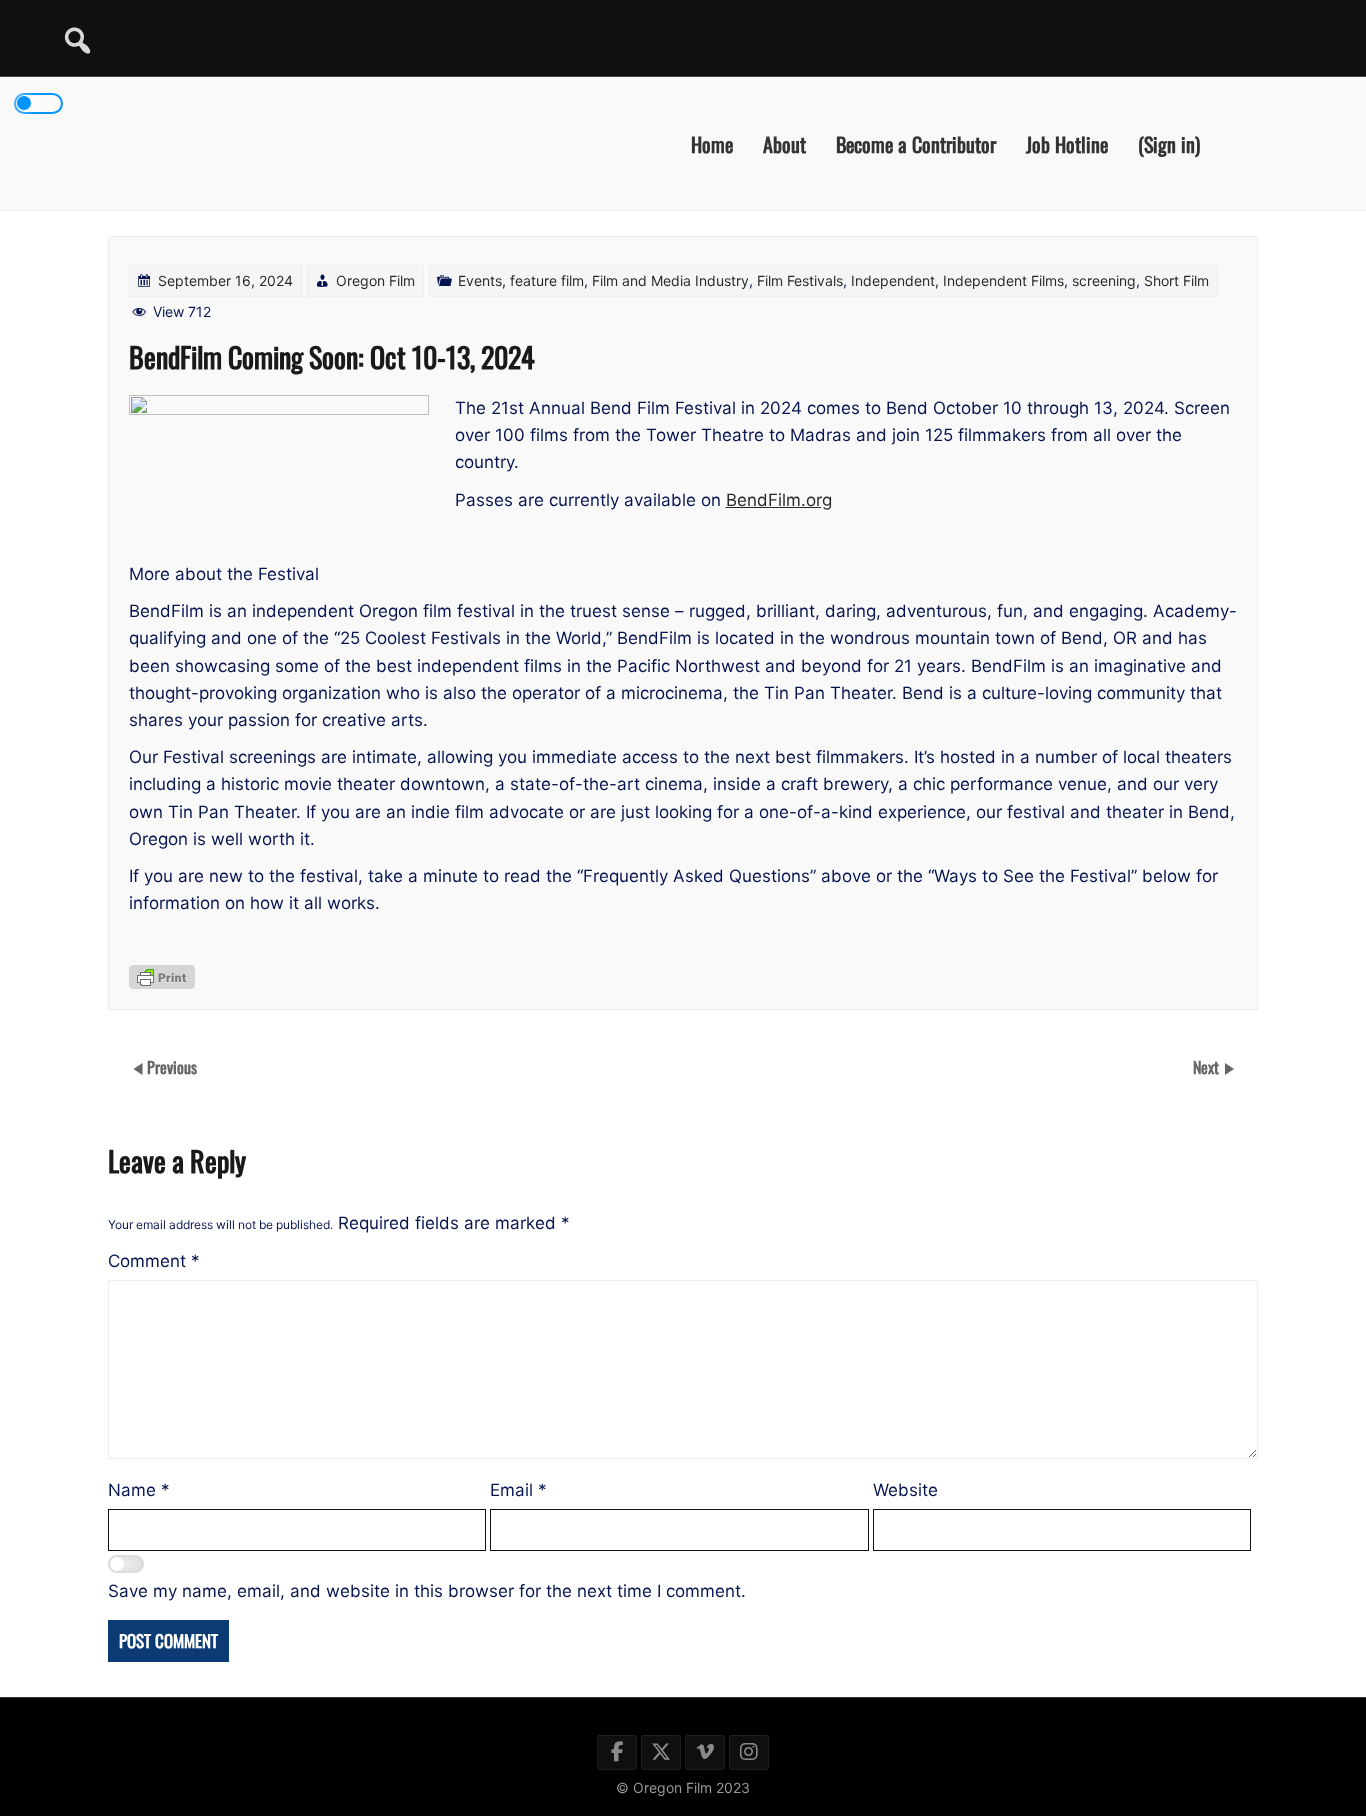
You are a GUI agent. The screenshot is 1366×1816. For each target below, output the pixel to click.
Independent (893, 280)
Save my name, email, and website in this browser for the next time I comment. (427, 1591)
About (784, 143)
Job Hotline (1067, 143)
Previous (172, 1067)
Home (712, 143)
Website (905, 1490)
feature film (547, 280)
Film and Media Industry (670, 280)
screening (1104, 280)
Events (480, 280)
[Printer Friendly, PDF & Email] (162, 977)
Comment (154, 1261)
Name (139, 1490)
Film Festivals (800, 280)
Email (518, 1490)
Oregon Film (375, 280)
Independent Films (1003, 280)
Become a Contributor (916, 143)
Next (1208, 1067)
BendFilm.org (779, 500)
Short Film (1176, 280)
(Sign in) (1169, 143)
